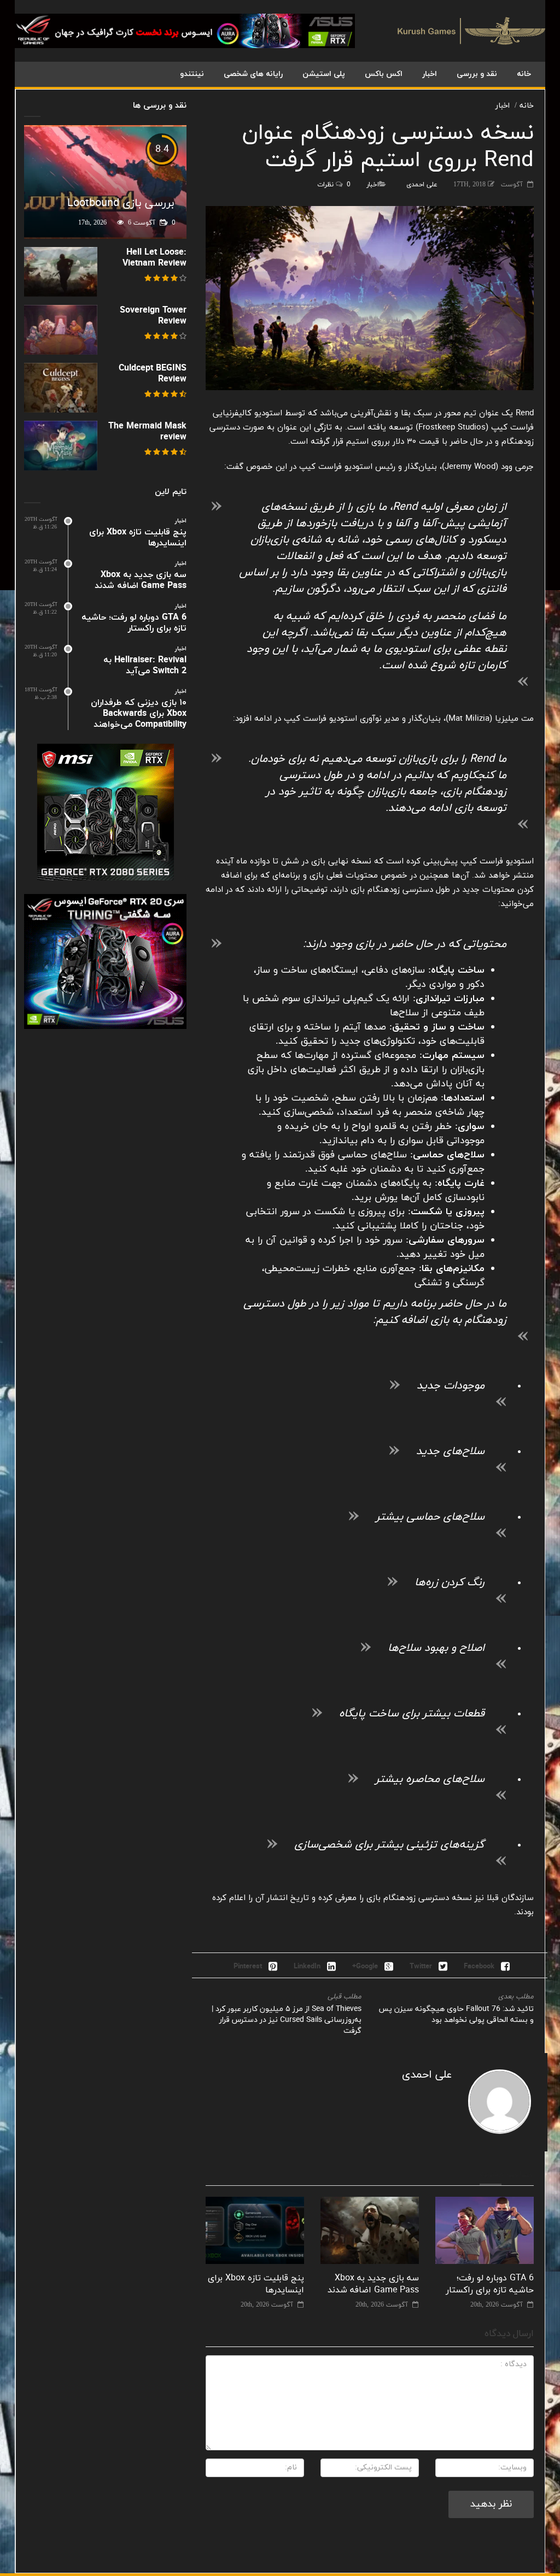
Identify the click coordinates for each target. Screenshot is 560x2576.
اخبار (430, 74)
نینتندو (192, 74)
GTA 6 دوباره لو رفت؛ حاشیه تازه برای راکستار (490, 2284)
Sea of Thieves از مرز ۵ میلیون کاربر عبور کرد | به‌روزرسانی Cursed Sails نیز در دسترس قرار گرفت (287, 2020)
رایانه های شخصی (253, 74)
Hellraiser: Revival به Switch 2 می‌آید (145, 666)
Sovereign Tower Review (153, 316)
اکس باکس (384, 74)
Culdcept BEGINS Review (153, 374)
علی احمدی (422, 185)
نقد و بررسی (477, 74)
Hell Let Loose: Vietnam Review (154, 258)
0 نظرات (334, 185)
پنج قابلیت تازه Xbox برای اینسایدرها (138, 538)
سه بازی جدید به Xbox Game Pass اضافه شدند (373, 2284)
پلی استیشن (324, 74)
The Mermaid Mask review (147, 432)
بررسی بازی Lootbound (121, 203)
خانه (524, 74)
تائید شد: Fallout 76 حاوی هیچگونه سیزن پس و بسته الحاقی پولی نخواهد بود (456, 2015)
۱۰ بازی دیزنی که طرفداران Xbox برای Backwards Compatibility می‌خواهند (139, 714)
